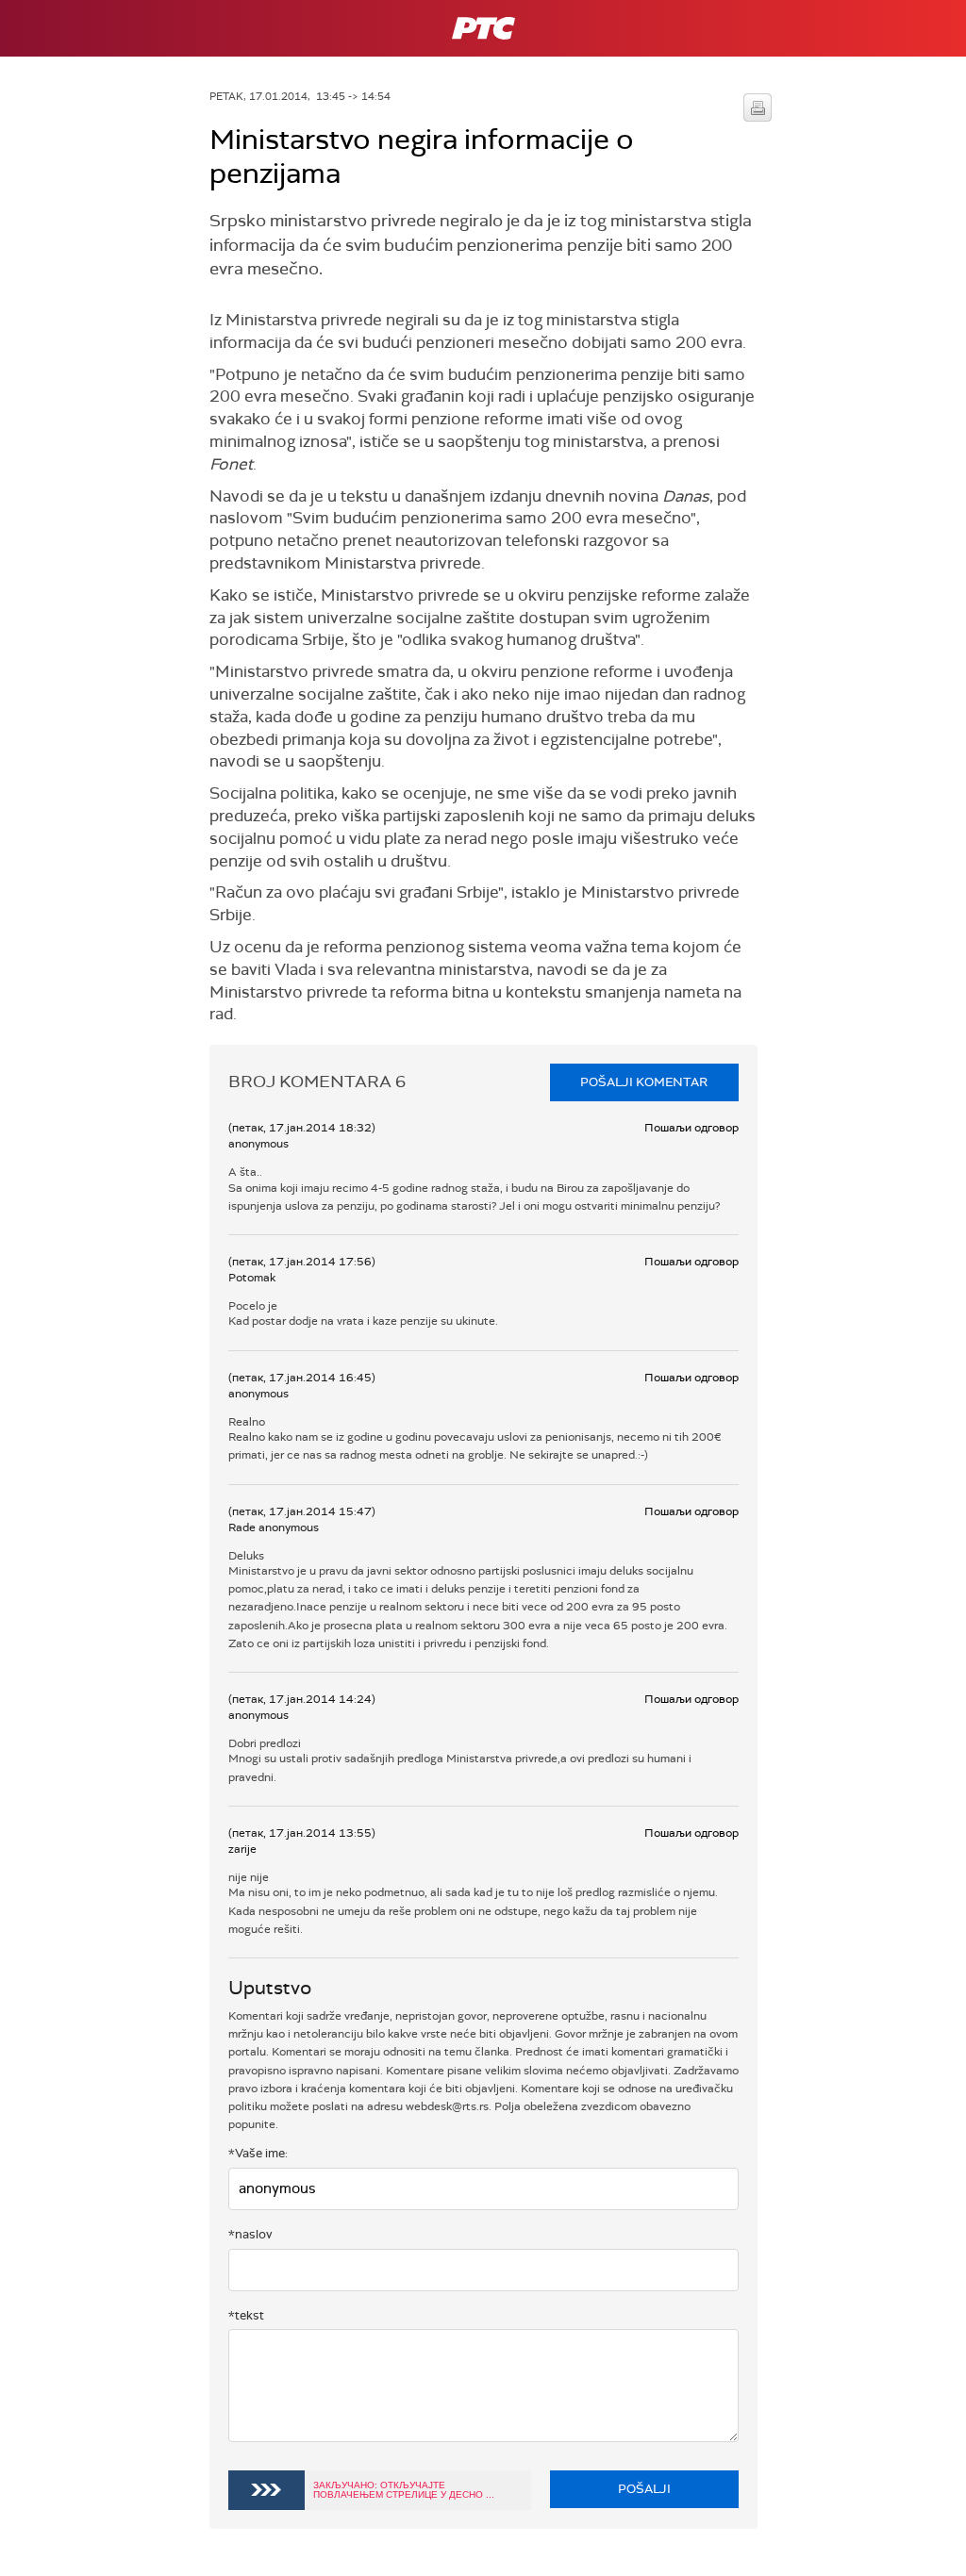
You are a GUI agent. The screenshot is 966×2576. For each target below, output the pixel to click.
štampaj (758, 107)
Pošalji (644, 2489)
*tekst (246, 2315)
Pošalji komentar (644, 1082)
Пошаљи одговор (691, 1128)
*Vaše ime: (258, 2153)
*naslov (250, 2234)
